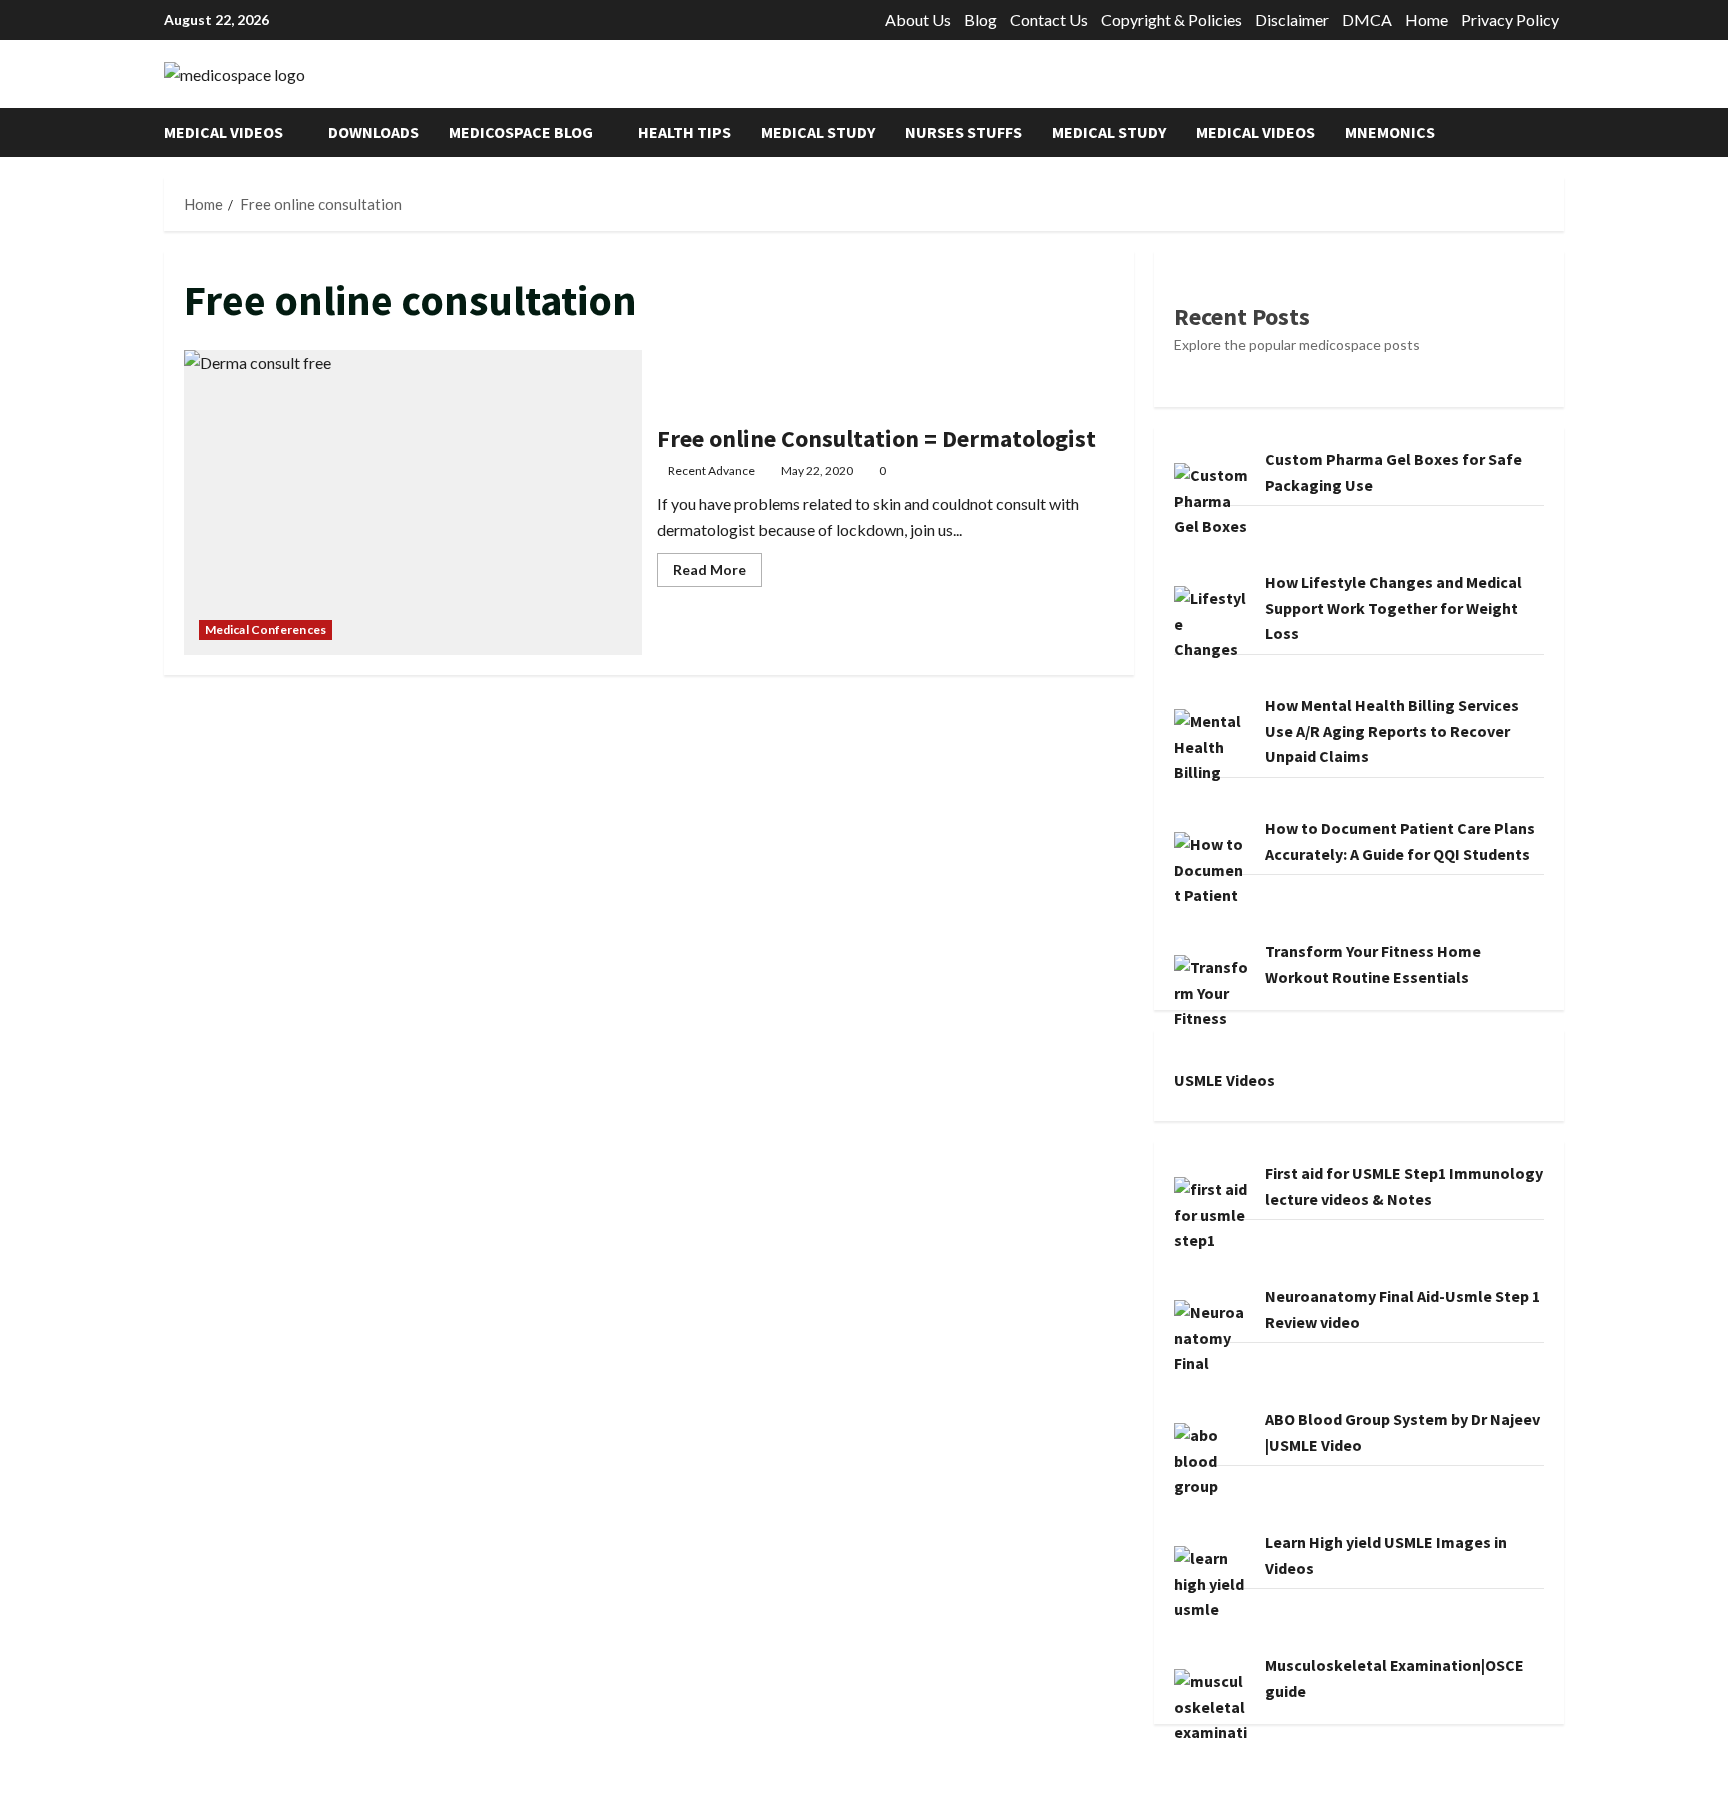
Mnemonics (1390, 132)
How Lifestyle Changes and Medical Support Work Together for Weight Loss (1393, 607)
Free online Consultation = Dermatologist (413, 502)
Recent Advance (711, 470)
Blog (980, 19)
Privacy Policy (1510, 19)
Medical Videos (223, 132)
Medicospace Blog (521, 132)
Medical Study (818, 132)
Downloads (373, 132)
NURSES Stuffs (963, 132)
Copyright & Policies (1171, 19)
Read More (717, 573)
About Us (918, 19)
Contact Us (1049, 19)
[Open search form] (1558, 132)
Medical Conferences (265, 629)
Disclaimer (1292, 19)
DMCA (1367, 19)
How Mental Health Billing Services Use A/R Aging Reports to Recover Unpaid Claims (1392, 730)
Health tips (684, 132)
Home (1426, 19)
